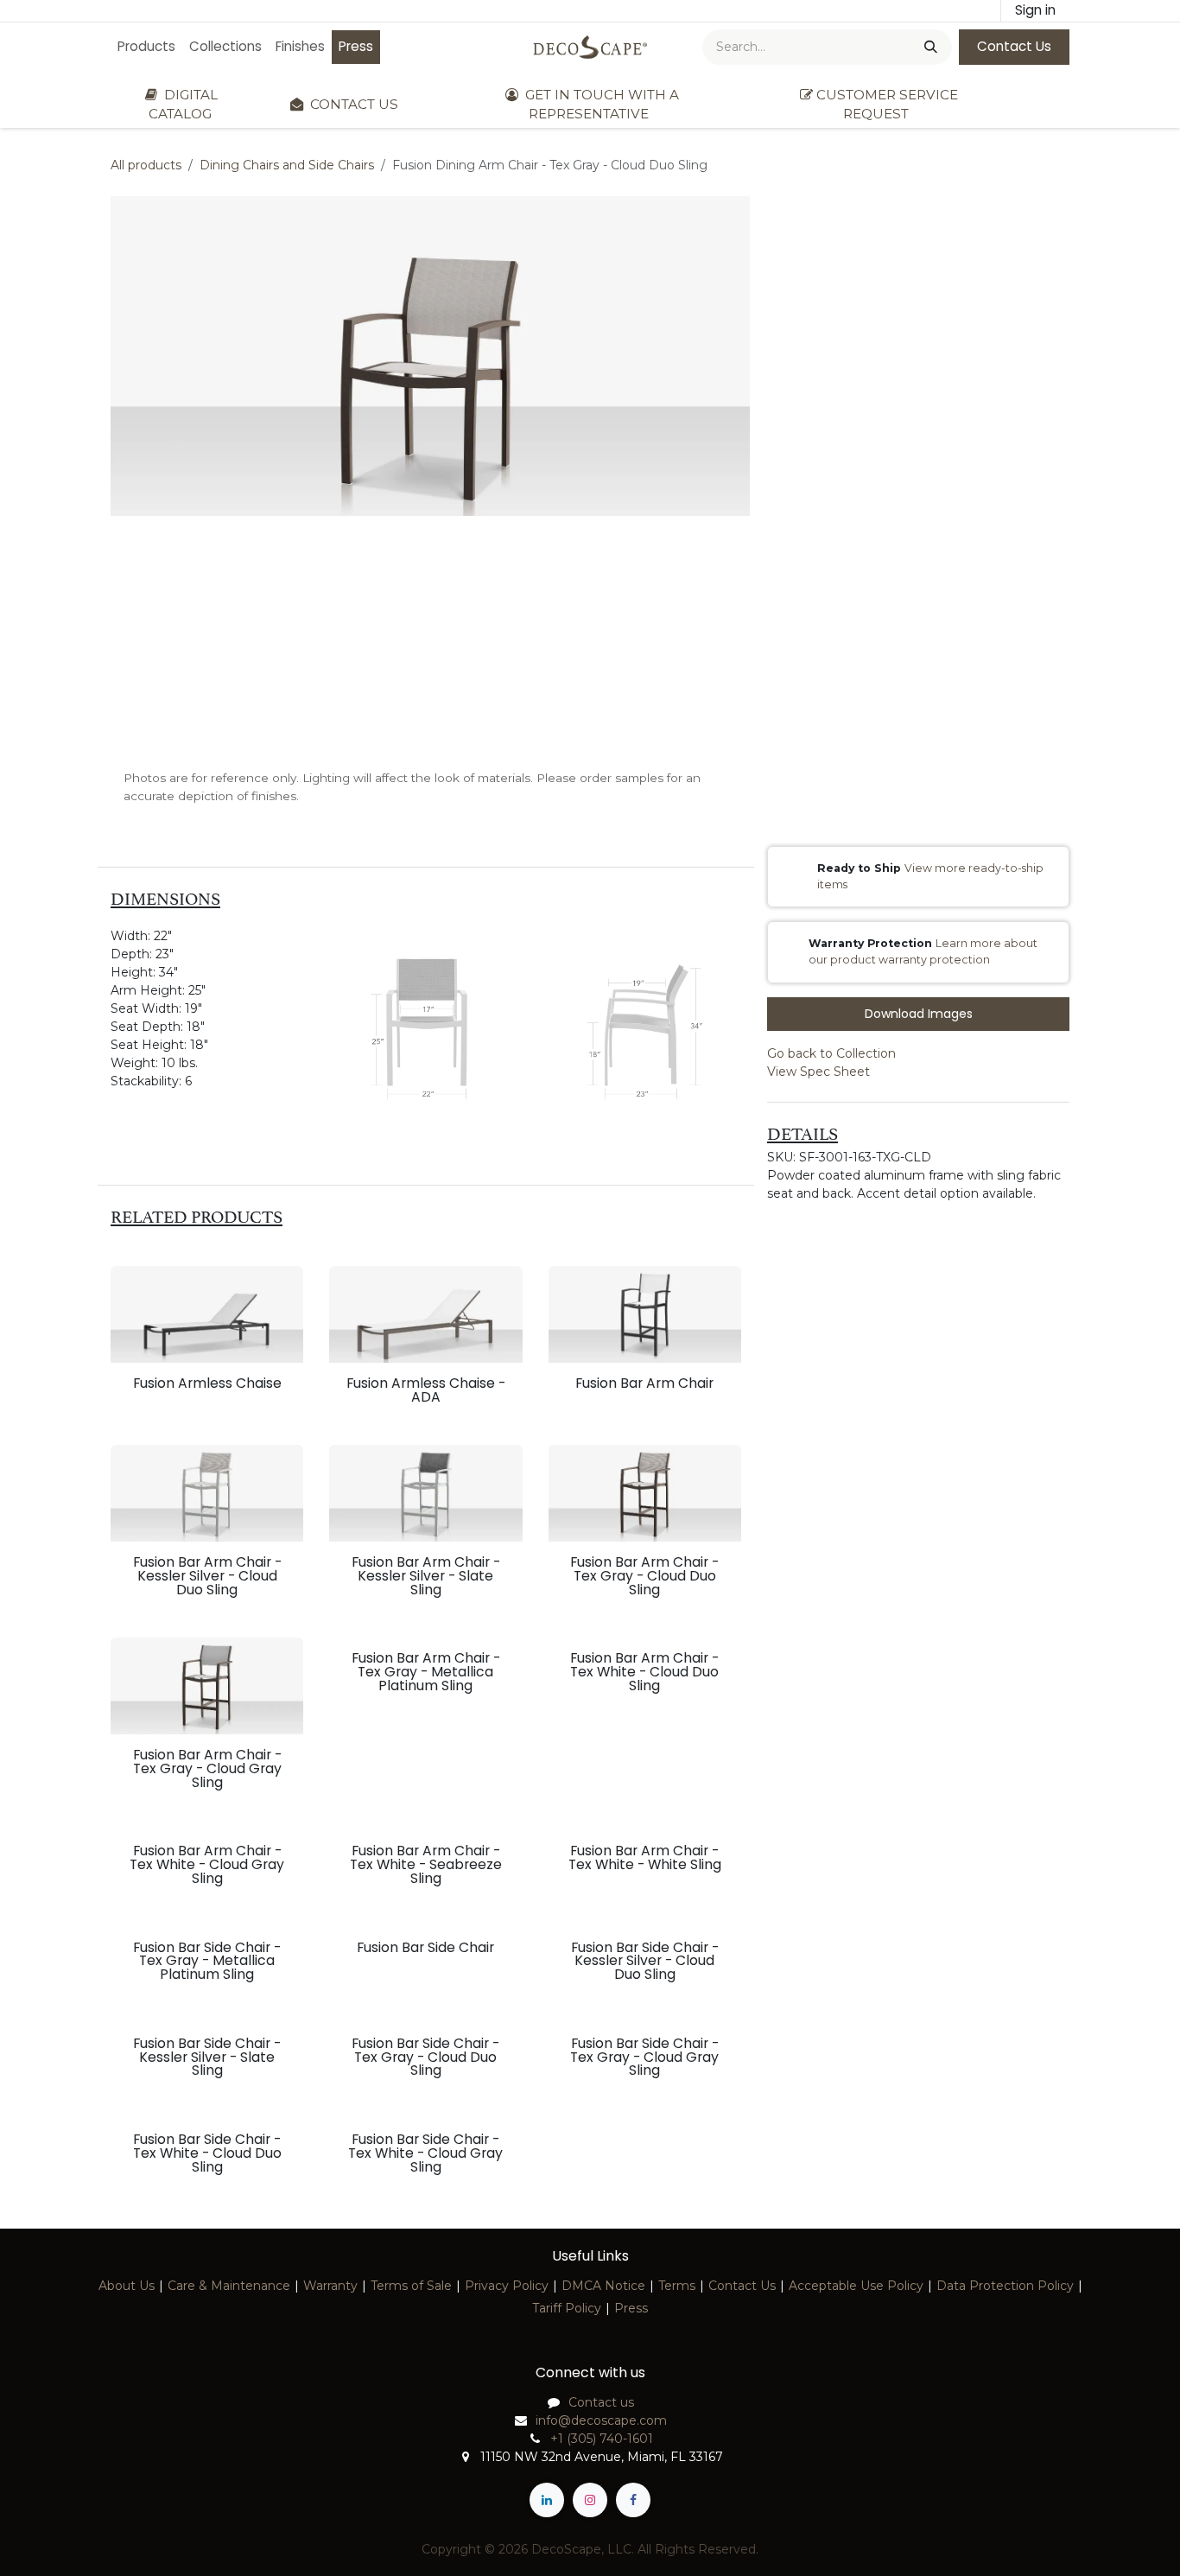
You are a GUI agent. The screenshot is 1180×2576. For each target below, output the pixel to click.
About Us (127, 2286)
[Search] (929, 47)
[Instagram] (590, 2500)
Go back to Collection (831, 1053)
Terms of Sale (411, 2286)
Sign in (1035, 10)
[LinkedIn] (547, 2500)
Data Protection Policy (1005, 2286)
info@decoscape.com (601, 2420)
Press (631, 2308)
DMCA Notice (603, 2286)
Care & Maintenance (229, 2286)
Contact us (601, 2402)
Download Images (919, 1014)
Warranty (330, 2286)
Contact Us (1014, 46)
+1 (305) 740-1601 (602, 2439)
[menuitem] (146, 47)
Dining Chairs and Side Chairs (287, 165)
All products (146, 165)
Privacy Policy (507, 2286)
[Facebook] (633, 2500)
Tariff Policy (567, 2308)
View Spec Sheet (818, 1072)
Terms (677, 2286)
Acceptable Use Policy (856, 2286)
